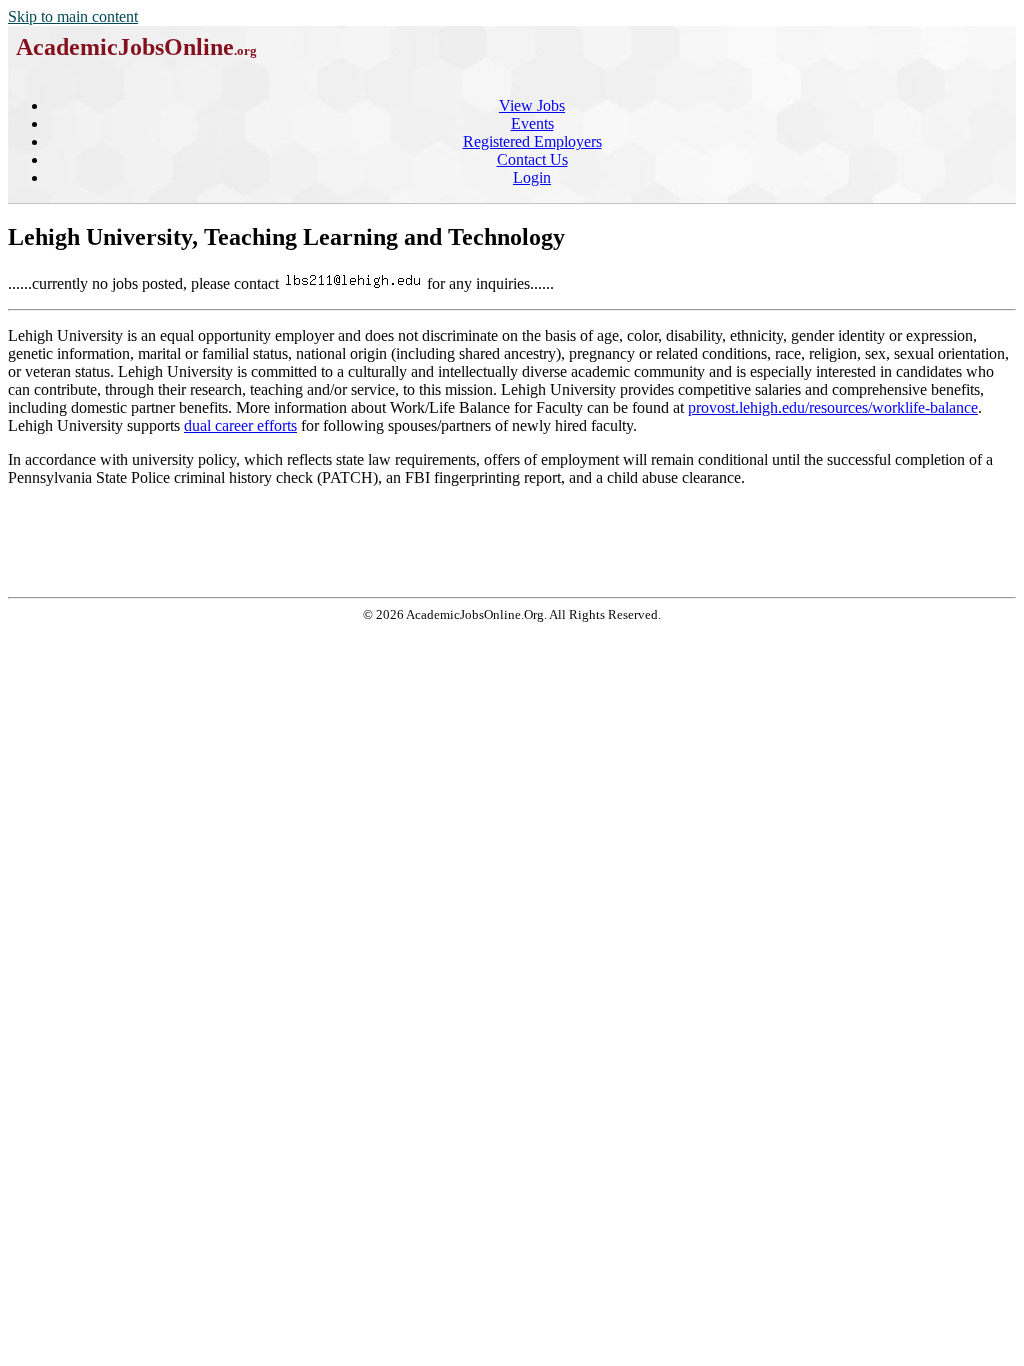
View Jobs (532, 105)
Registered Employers (532, 141)
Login (532, 177)
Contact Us (532, 159)
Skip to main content (73, 16)
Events (532, 123)
